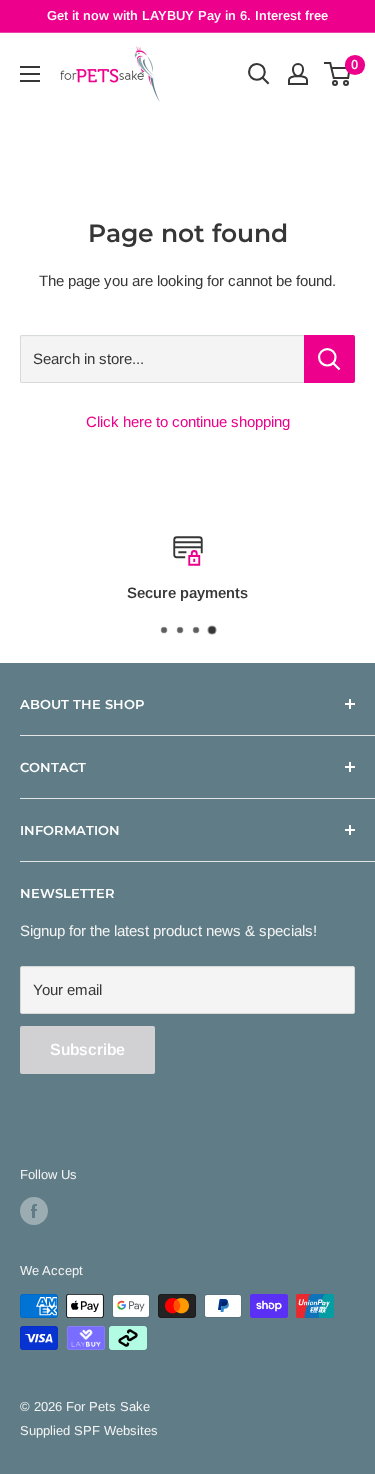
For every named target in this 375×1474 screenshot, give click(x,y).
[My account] (298, 74)
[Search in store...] (329, 359)
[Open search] (259, 74)
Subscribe (87, 1049)
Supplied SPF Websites (89, 1430)
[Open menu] (30, 74)
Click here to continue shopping (188, 421)
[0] (338, 74)
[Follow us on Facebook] (34, 1211)
